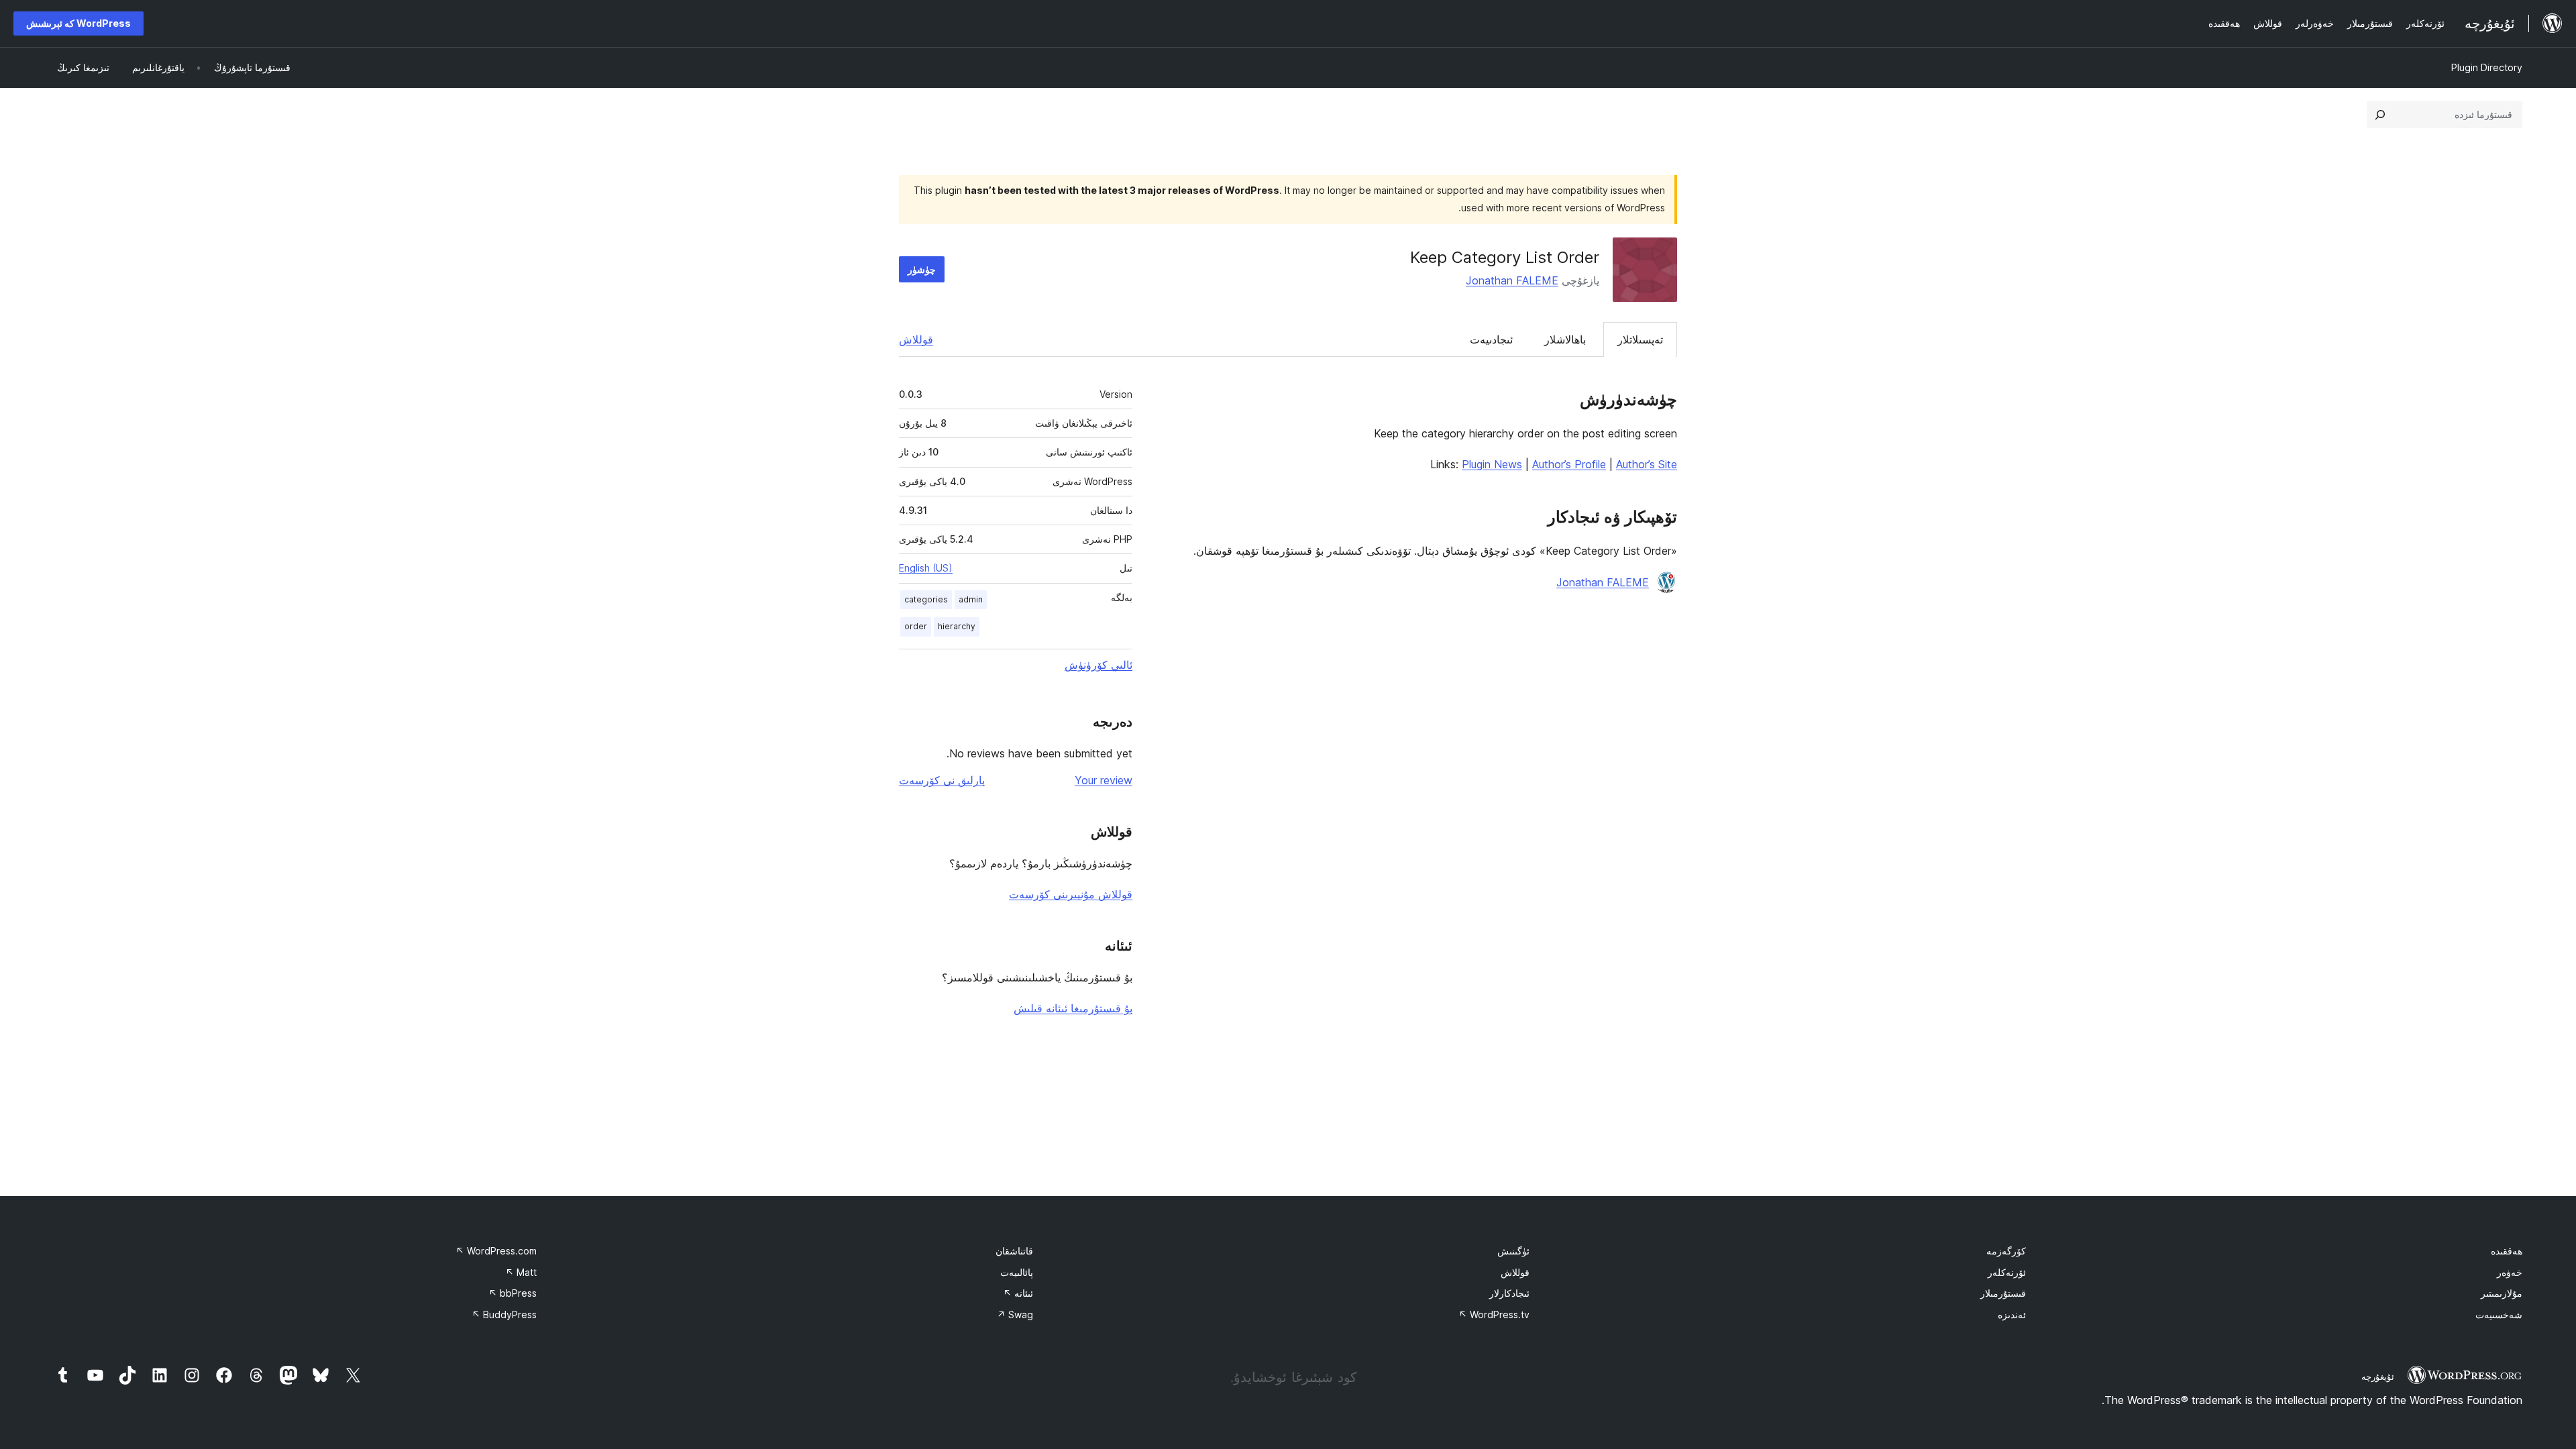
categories (926, 599)
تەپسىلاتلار (1640, 339)
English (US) (926, 568)
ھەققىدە (2507, 1251)
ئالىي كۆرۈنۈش (1098, 665)
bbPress (513, 1293)
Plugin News (1492, 464)
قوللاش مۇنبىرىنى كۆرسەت (1071, 894)
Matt (521, 1272)
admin (971, 599)
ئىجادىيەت (1491, 339)
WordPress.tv (1494, 1314)
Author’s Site (1647, 464)
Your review (1104, 780)
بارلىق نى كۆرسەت (942, 780)
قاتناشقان (1014, 1251)
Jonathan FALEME (1512, 280)
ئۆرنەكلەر (2007, 1272)
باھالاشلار (1565, 339)
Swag (1015, 1314)
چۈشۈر (922, 269)
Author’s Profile (1569, 464)
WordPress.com (496, 1251)
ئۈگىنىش (1513, 1251)
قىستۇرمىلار (2003, 1293)
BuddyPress (504, 1314)
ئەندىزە (2012, 1314)
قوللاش (916, 339)
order (916, 626)
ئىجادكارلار (1509, 1293)
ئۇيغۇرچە (2378, 1377)
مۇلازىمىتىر (2502, 1293)
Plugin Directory (2487, 67)
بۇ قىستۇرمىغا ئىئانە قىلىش (1073, 1008)
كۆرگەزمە (2006, 1251)
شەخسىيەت (2499, 1314)
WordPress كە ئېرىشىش (78, 23)
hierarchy (957, 626)
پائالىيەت (1017, 1272)
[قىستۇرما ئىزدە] (2380, 115)
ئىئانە (1018, 1293)
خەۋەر (2510, 1272)
